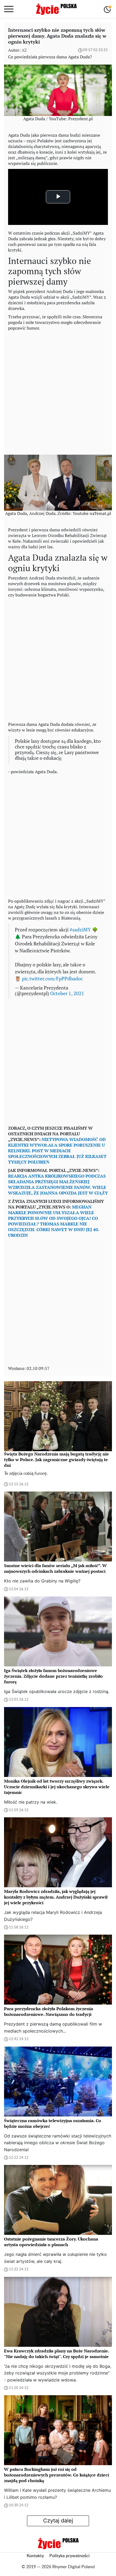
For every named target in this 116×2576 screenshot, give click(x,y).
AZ (24, 50)
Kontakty (35, 2556)
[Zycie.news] (56, 9)
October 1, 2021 (67, 993)
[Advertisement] (58, 391)
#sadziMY (80, 930)
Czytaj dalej (58, 2521)
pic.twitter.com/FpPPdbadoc (52, 979)
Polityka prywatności (69, 2556)
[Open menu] (9, 9)
